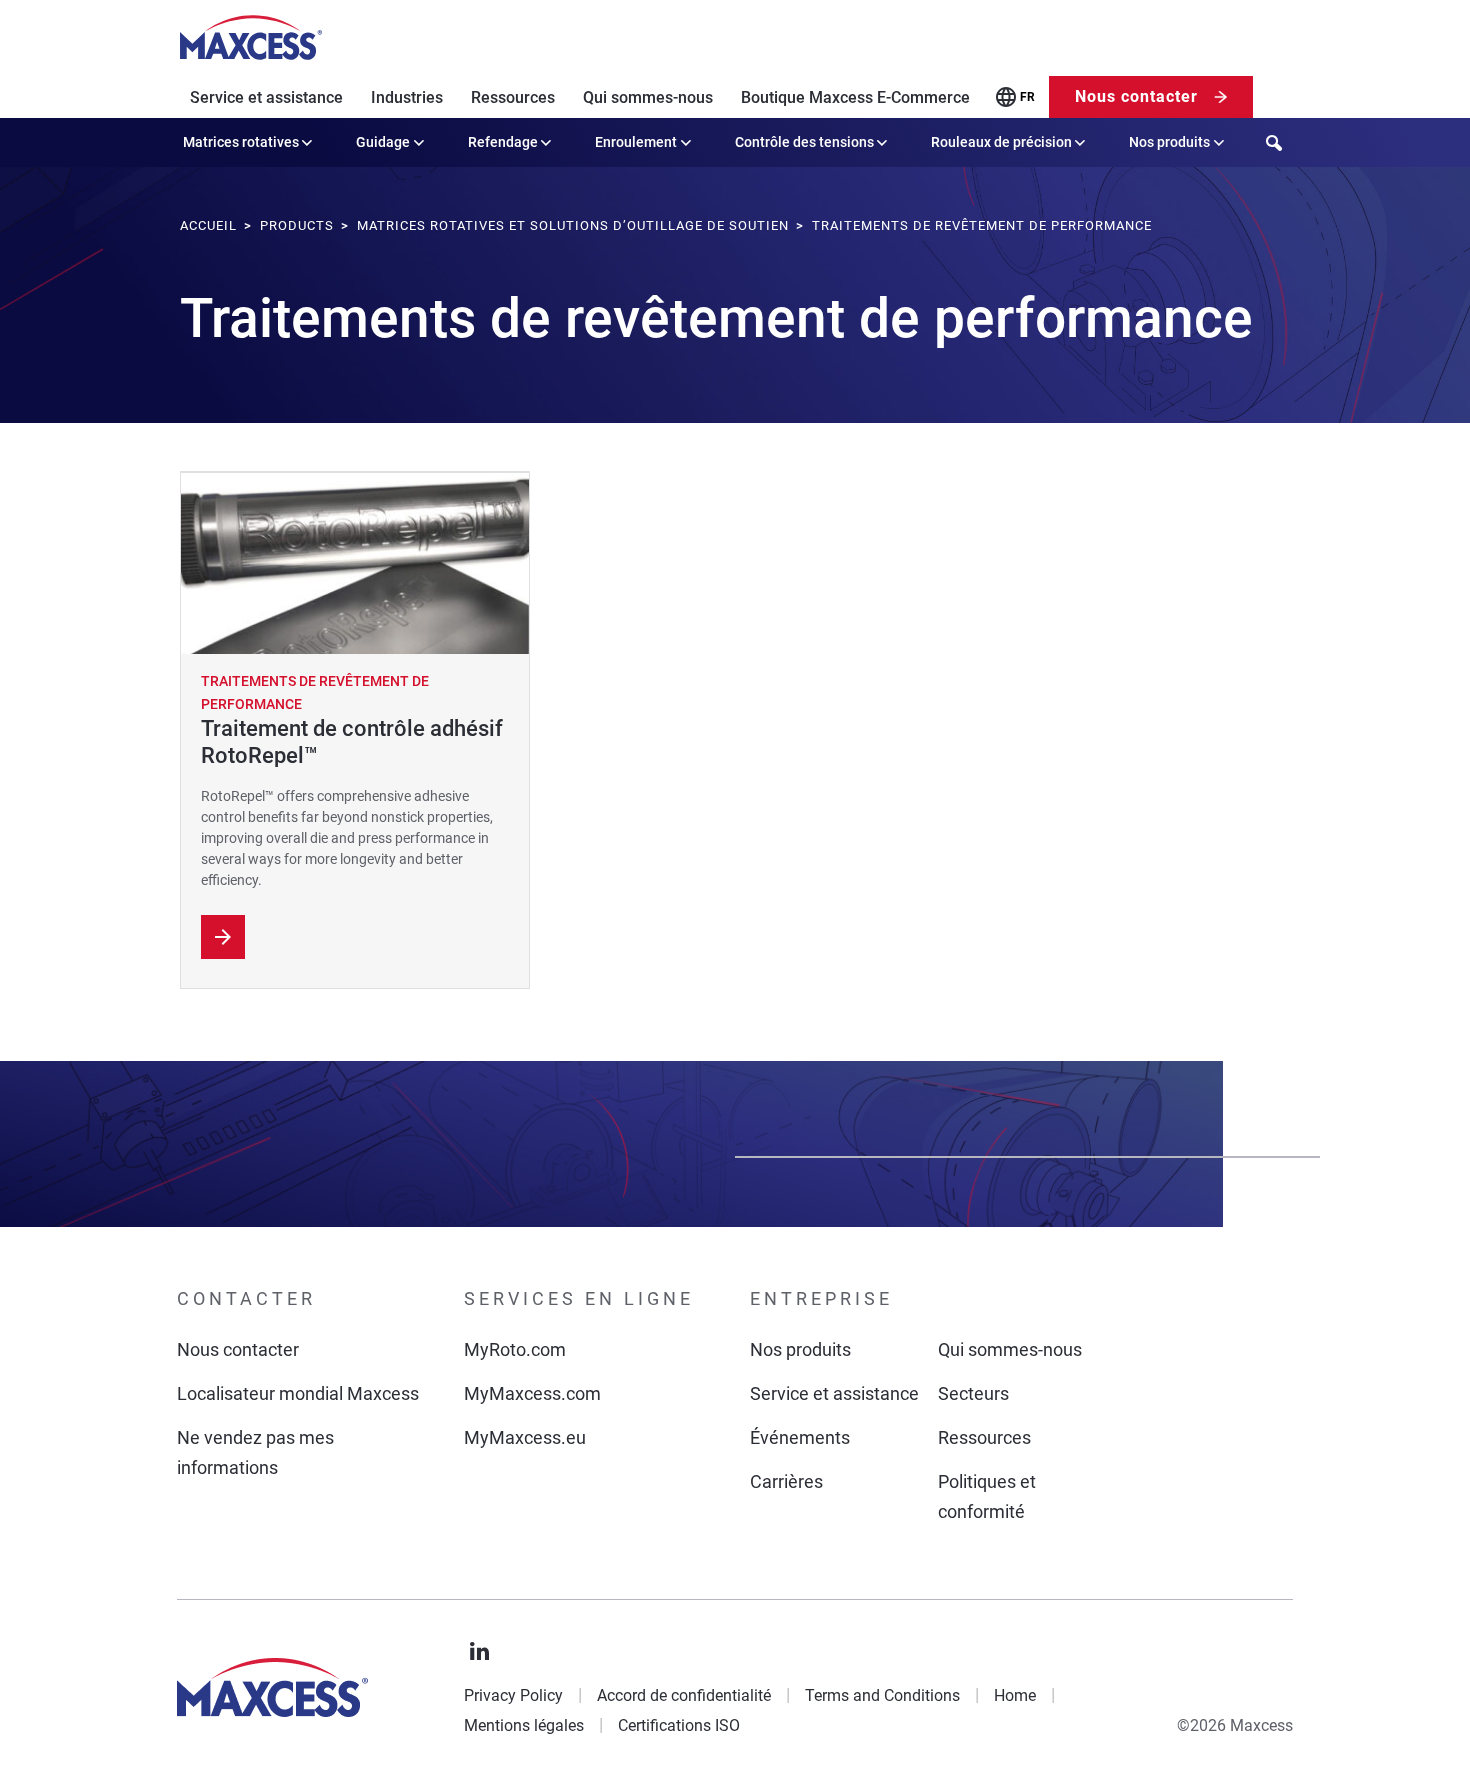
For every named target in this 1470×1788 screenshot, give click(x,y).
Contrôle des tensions (804, 142)
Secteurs (973, 1393)
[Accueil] (251, 38)
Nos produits (1169, 142)
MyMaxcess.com (532, 1393)
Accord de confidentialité (684, 1695)
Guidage (383, 142)
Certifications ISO (679, 1725)
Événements (800, 1437)
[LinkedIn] (480, 1652)
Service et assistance (266, 97)
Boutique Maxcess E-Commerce (855, 97)
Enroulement (636, 142)
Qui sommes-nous (648, 97)
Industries (407, 97)
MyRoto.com (515, 1349)
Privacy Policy (513, 1695)
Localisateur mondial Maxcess (298, 1393)
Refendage (503, 142)
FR (1027, 97)
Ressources (513, 97)
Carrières (786, 1481)
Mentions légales (524, 1725)
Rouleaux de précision (1001, 142)
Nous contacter (1136, 96)
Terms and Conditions (882, 1695)
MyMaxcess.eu (525, 1437)
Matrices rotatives (241, 142)
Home (1015, 1695)
